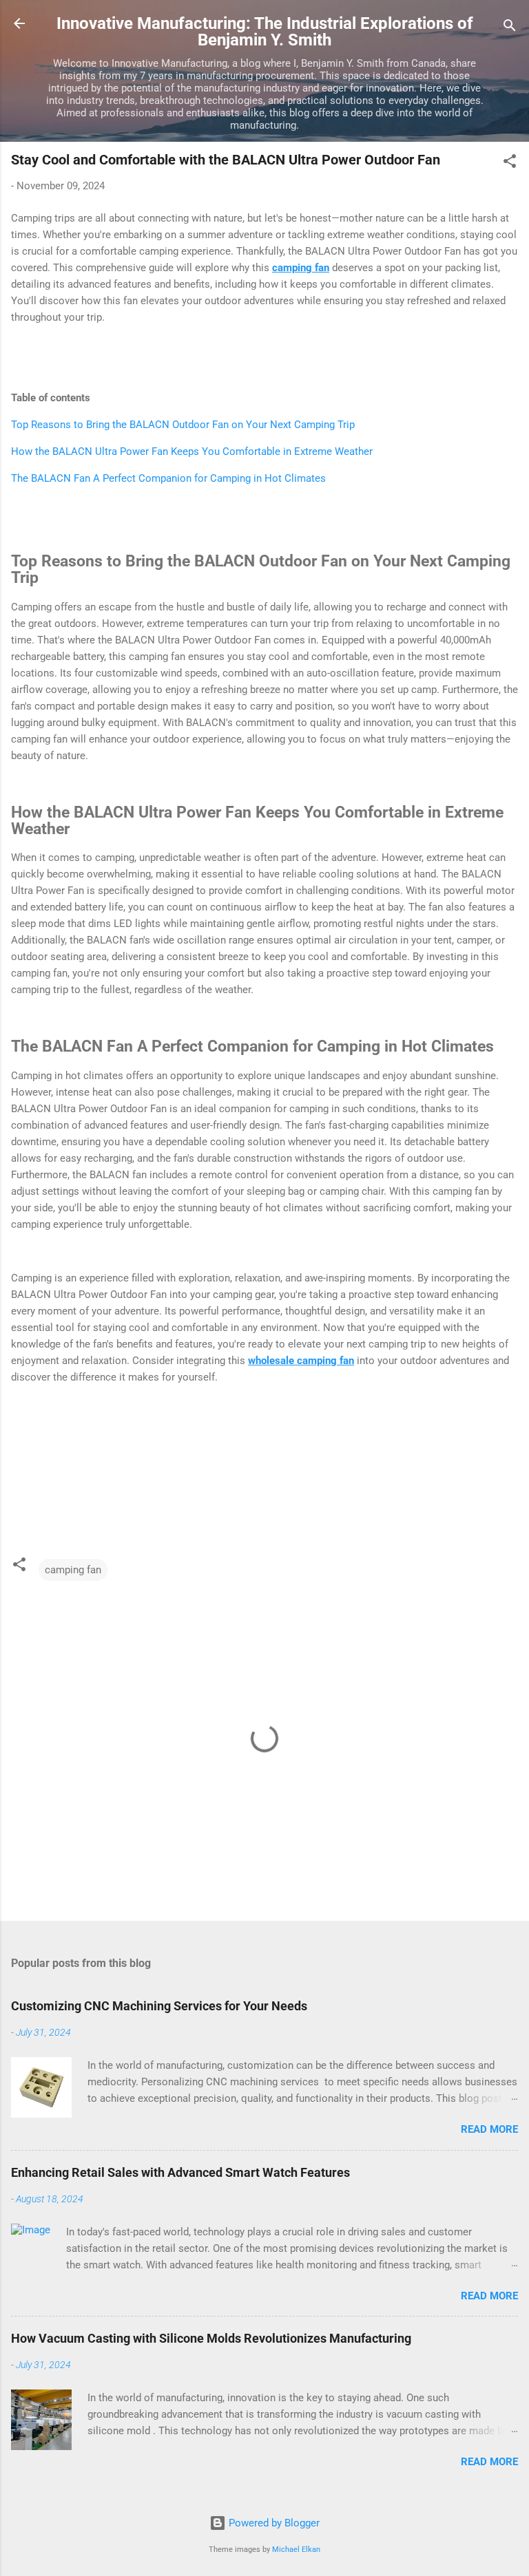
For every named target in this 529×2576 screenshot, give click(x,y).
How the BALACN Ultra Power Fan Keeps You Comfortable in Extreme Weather (192, 451)
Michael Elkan (296, 2550)
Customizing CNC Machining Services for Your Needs (159, 2006)
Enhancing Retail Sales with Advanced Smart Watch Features (180, 2172)
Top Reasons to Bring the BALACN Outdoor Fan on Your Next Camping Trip (183, 425)
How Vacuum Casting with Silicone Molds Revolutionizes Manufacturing (211, 2338)
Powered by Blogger (273, 2523)
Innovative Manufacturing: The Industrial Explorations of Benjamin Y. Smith (265, 32)
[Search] (510, 28)
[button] (510, 163)
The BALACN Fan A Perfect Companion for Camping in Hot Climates (168, 478)
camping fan (73, 1570)
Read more (489, 2129)
